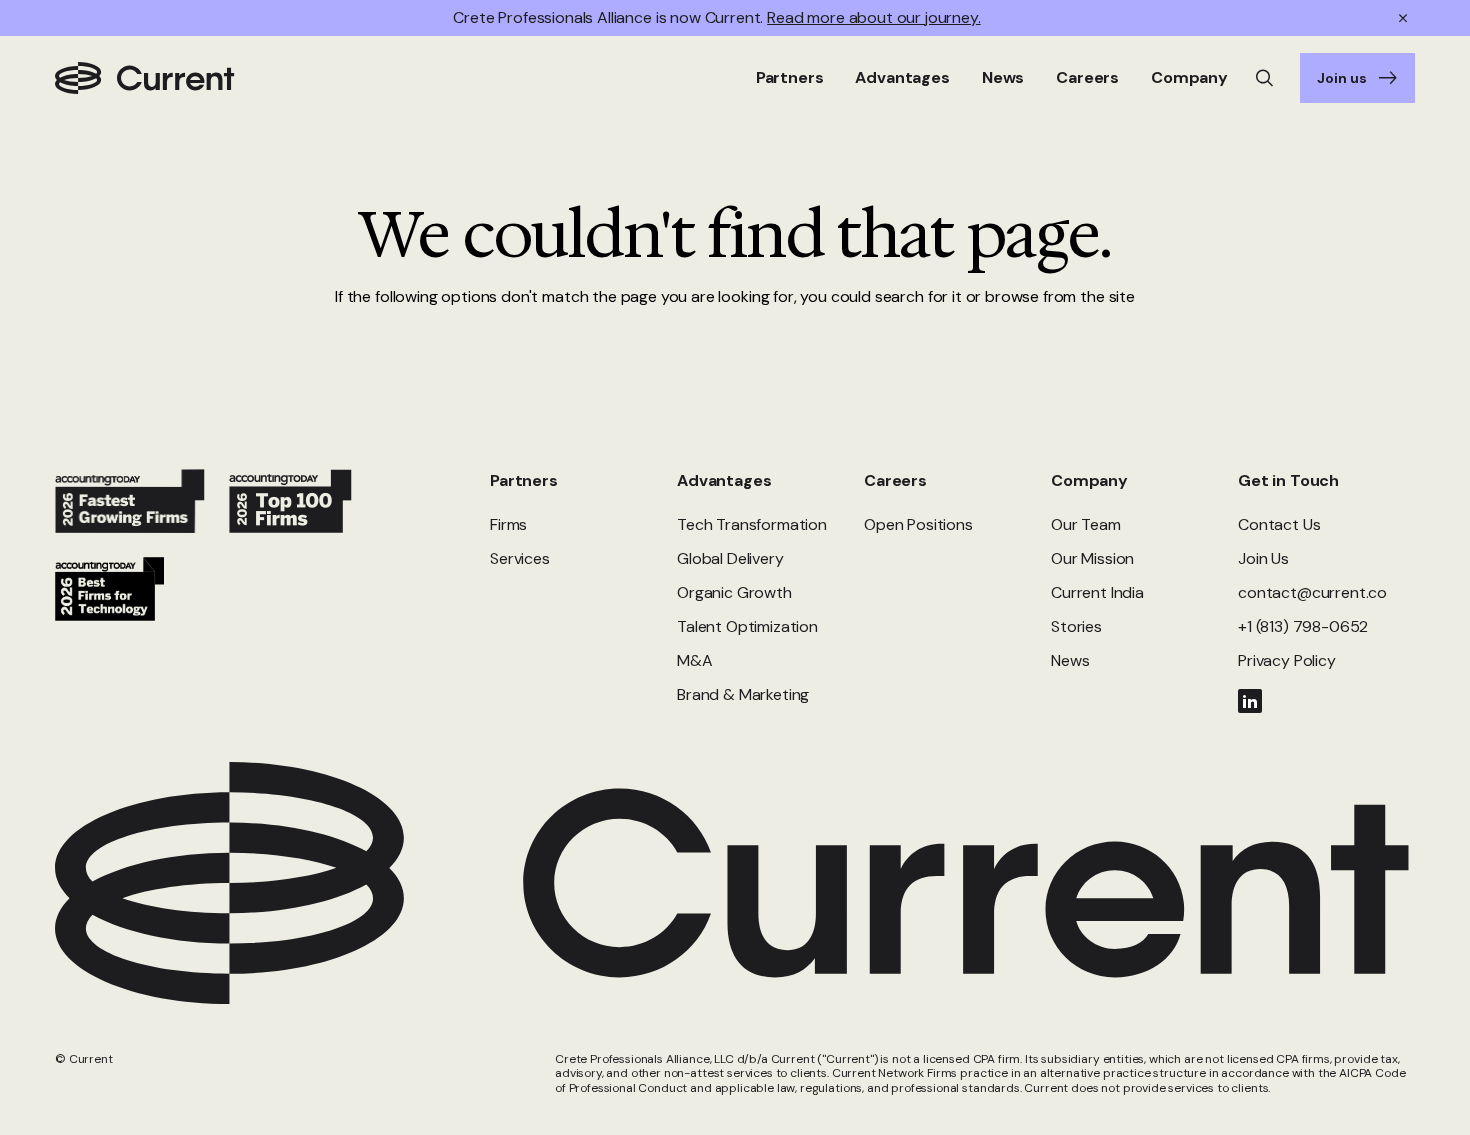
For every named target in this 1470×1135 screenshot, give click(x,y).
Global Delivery (730, 558)
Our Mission (1092, 558)
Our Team (1086, 524)
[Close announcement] (1403, 18)
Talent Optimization (747, 626)
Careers (895, 480)
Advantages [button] (902, 77)
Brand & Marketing (743, 694)
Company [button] (1189, 77)
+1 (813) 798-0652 (1303, 626)
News (1003, 77)
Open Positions (918, 524)
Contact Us (1279, 524)
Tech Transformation (752, 524)
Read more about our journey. (874, 17)
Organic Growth (734, 592)
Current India (1097, 592)
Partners (524, 480)
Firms (508, 524)
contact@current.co (1312, 592)
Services (520, 558)
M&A (695, 660)
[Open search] (1265, 78)
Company (1089, 480)
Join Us (1263, 558)
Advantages (724, 480)
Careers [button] (1087, 77)
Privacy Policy (1287, 660)
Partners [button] (790, 77)
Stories (1076, 626)
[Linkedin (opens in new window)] (1250, 701)
